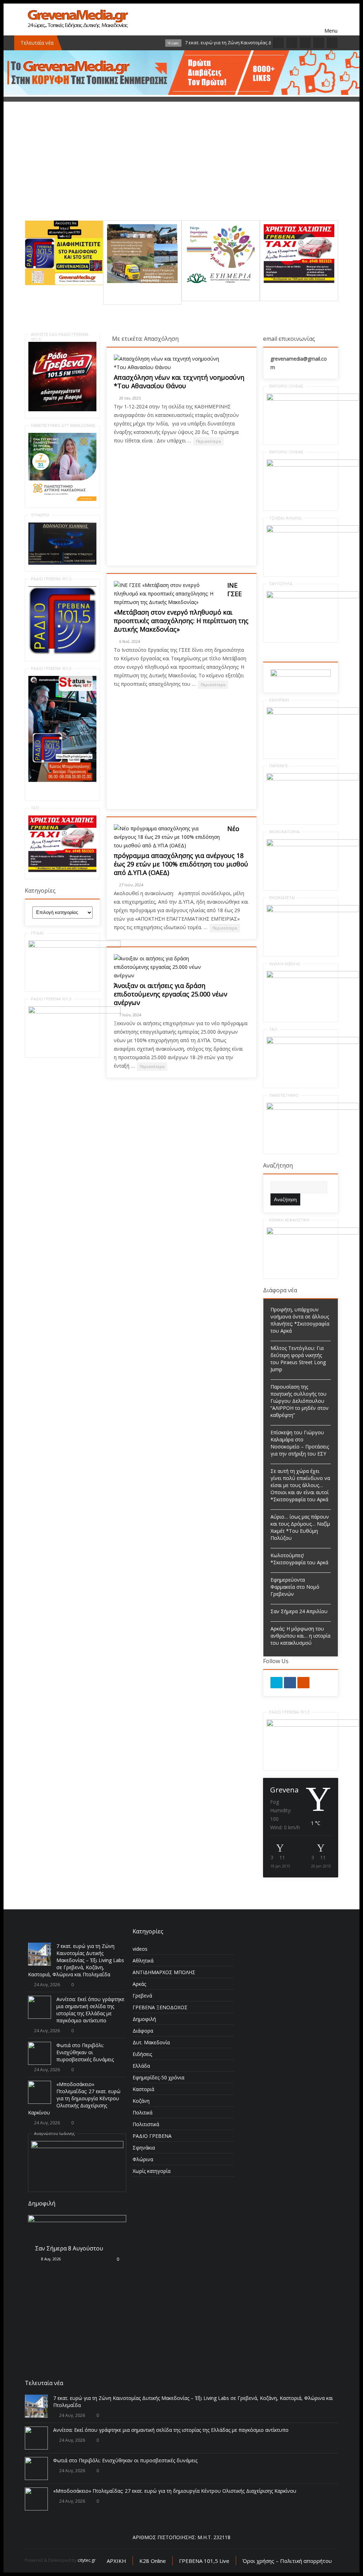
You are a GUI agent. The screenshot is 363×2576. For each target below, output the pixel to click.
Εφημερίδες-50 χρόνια (158, 2077)
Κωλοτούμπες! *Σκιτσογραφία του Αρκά (299, 1559)
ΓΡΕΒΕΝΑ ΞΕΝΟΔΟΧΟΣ (160, 2007)
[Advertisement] (181, 171)
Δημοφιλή (144, 2019)
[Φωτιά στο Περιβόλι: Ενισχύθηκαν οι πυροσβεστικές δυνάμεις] (40, 2053)
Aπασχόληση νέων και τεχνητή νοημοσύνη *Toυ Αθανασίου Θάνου (179, 382)
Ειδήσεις (142, 2054)
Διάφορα (143, 2031)
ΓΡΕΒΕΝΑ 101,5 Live (204, 2561)
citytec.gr (87, 2560)
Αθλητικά (143, 1961)
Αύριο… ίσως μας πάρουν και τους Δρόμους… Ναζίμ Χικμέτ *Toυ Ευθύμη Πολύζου (300, 1527)
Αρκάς (139, 1984)
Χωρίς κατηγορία (152, 2171)
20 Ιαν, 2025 (130, 398)
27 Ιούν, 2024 (131, 885)
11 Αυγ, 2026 (52, 2326)
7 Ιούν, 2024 (130, 1015)
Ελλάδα (141, 2066)
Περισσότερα (208, 441)
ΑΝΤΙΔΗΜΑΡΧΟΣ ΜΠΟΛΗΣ (164, 1972)
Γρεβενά (142, 1996)
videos (140, 1949)
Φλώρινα (143, 2159)
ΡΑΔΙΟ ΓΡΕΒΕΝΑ (152, 2136)
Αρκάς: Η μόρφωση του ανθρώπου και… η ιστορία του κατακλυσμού (300, 1636)
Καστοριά (143, 2089)
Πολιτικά (143, 2112)
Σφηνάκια (144, 2148)
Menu (331, 19)
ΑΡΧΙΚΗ (116, 2561)
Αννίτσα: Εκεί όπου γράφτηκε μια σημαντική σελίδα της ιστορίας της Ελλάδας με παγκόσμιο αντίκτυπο (90, 2010)
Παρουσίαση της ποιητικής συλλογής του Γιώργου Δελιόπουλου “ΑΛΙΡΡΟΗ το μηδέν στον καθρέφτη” (300, 1401)
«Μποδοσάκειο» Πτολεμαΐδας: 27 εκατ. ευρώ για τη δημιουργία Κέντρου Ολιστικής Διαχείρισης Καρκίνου (74, 2098)
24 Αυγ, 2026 (47, 1985)
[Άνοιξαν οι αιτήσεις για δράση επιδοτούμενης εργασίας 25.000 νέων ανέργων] (167, 967)
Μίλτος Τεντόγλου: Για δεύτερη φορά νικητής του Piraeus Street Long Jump (298, 1359)
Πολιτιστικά (146, 2124)
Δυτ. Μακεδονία (151, 2042)
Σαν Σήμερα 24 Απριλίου (299, 1611)
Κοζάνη (141, 2101)
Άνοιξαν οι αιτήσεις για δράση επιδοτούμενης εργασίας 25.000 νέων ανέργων (171, 994)
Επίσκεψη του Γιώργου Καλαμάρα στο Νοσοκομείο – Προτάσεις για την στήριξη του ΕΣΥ (300, 1443)
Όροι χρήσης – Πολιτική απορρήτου (287, 2561)
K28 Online (153, 2561)
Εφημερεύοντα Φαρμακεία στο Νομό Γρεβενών (295, 1587)
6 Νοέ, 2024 (130, 641)
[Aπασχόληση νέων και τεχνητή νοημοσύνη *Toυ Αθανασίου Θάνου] (167, 363)
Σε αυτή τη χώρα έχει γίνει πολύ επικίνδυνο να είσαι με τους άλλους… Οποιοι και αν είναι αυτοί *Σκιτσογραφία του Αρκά (300, 1485)
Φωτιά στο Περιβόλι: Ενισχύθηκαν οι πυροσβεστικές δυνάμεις (85, 2052)
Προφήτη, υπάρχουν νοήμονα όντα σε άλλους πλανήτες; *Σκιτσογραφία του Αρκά (300, 1320)
